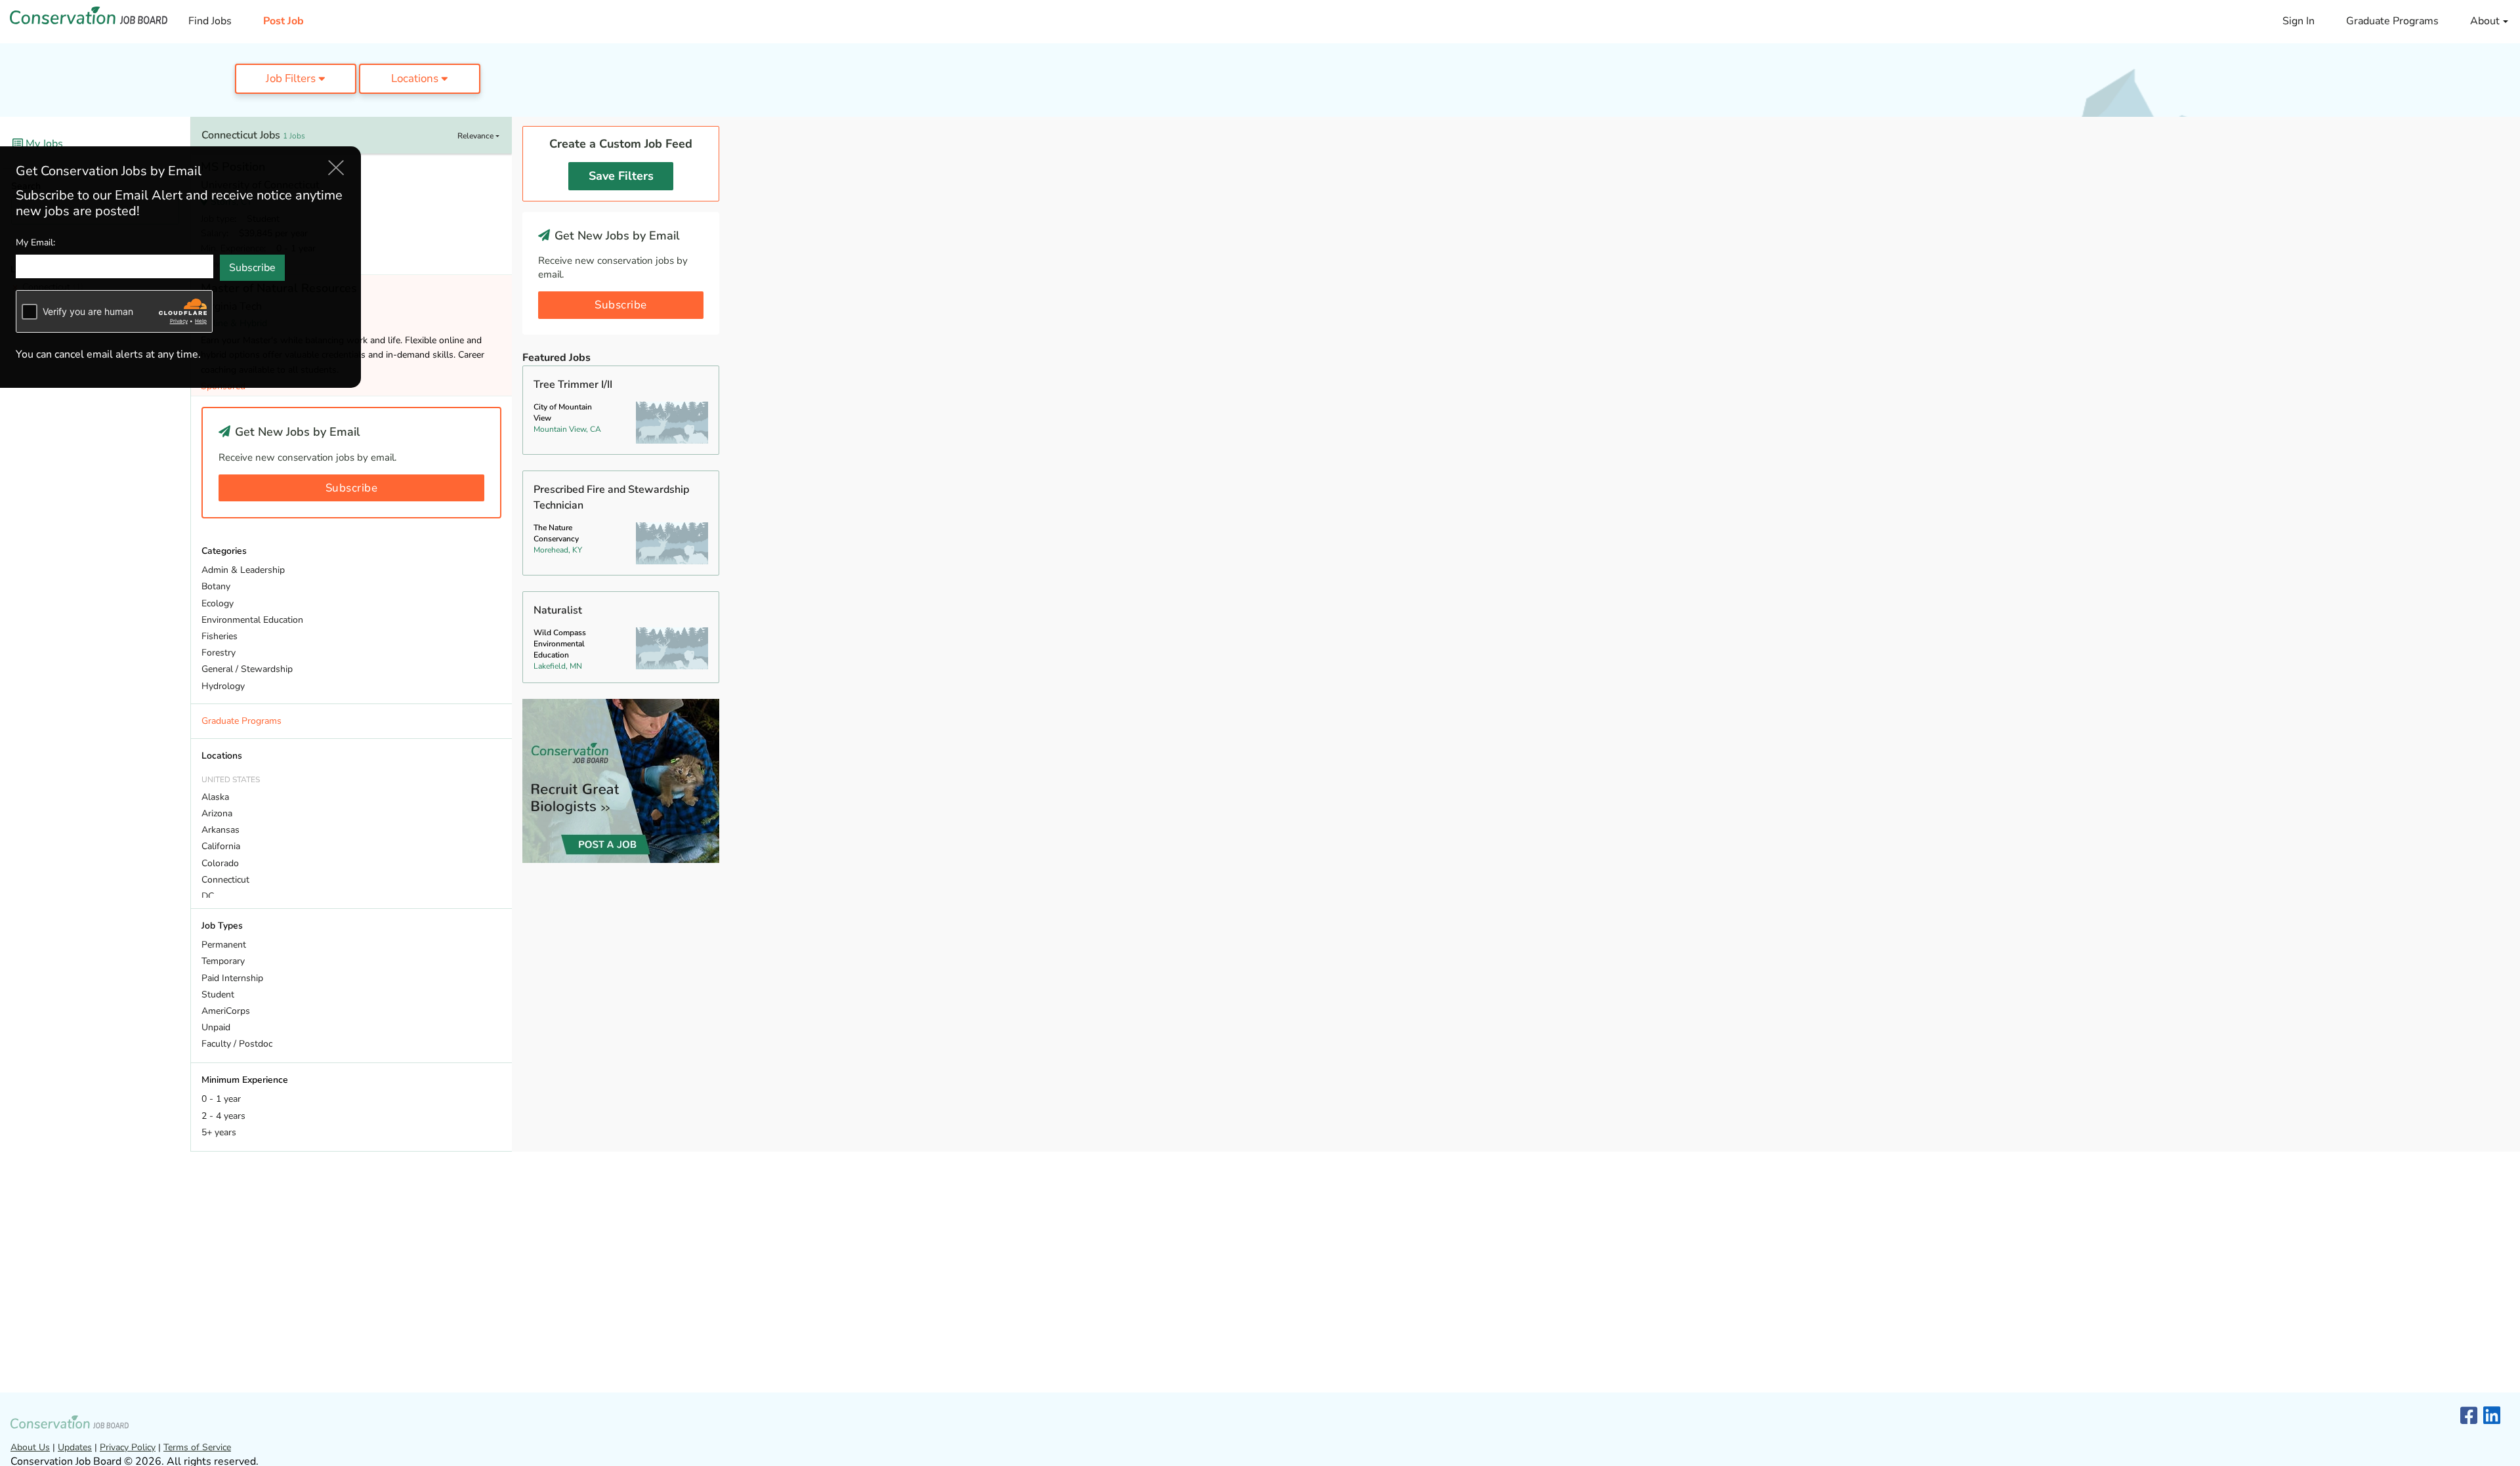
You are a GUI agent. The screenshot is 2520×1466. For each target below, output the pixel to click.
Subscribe (352, 488)
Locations (416, 78)
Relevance (476, 136)
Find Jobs (210, 21)
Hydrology (223, 686)
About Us (30, 1447)
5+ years (219, 1132)
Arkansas (220, 830)
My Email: (35, 242)
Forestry (219, 653)
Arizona (217, 813)
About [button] (2486, 21)
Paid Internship (232, 978)
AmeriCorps (226, 1011)
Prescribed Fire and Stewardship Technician (611, 497)
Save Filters (621, 176)
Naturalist (558, 610)
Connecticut (225, 880)
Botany (216, 586)
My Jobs (43, 144)
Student (218, 995)
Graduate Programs (2392, 21)
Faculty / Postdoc (237, 1044)
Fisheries (220, 636)
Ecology (218, 603)
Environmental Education (252, 620)
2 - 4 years (223, 1116)
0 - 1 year (221, 1099)
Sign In (2299, 21)
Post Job (283, 21)
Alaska (215, 797)
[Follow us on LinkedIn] (2492, 1416)
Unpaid (216, 1027)
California (221, 846)
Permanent (224, 945)
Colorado (220, 863)
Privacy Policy (128, 1447)
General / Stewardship (247, 669)
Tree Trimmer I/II (573, 385)
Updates (75, 1447)
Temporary (223, 961)
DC (208, 896)
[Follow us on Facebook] (2469, 1416)
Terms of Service (197, 1447)
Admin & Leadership (243, 570)
